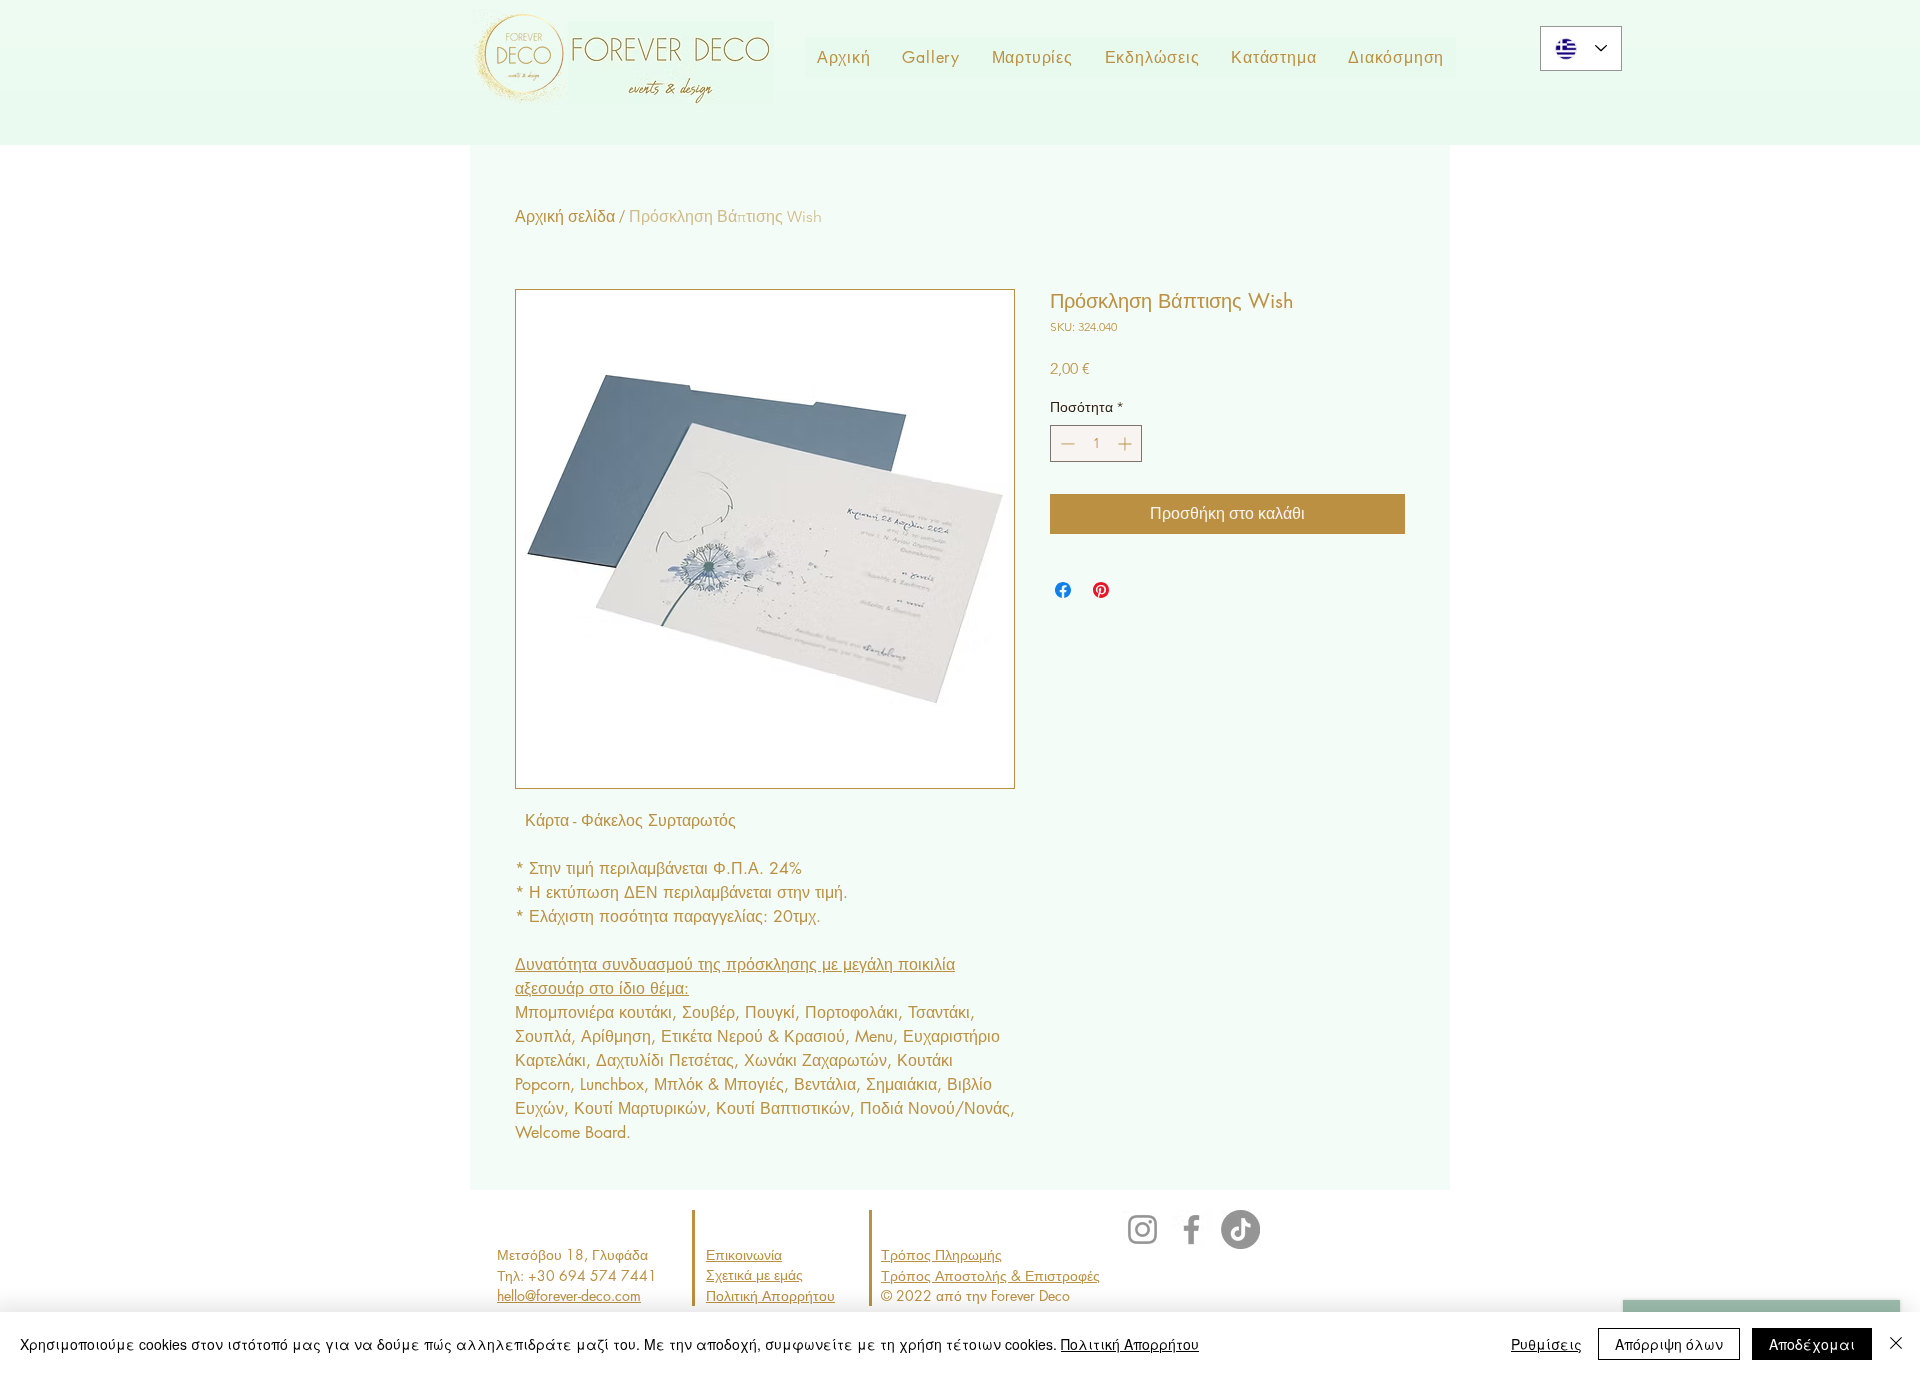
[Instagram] (1142, 1229)
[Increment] (1126, 443)
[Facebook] (1191, 1229)
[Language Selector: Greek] (1581, 48)
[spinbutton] (1096, 443)
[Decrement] (1065, 443)
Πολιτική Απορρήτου (1130, 1344)
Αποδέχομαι (1812, 1344)
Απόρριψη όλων (1669, 1344)
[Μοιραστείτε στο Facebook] (1063, 590)
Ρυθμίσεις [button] (1546, 1344)
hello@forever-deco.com (569, 1295)
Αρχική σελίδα (565, 216)
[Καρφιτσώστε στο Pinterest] (1101, 590)
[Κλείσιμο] (1896, 1344)
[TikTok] (1240, 1229)
